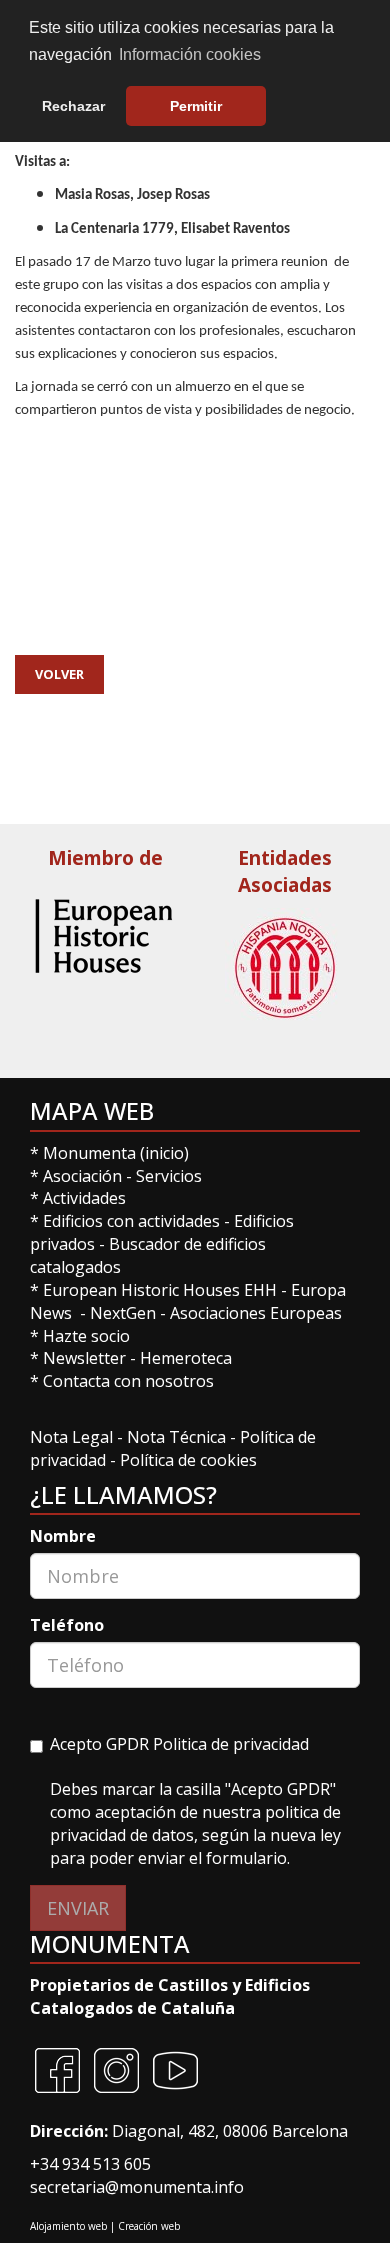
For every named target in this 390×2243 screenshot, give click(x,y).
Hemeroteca (186, 1358)
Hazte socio (86, 1336)
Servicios (169, 1176)
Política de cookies (188, 1460)
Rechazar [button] (73, 106)
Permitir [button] (196, 106)
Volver (59, 674)
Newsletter (86, 1358)
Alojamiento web (68, 2226)
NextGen (123, 1313)
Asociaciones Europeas (256, 1313)
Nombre (63, 1536)
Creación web (149, 2226)
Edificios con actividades (131, 1221)
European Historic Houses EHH (160, 1290)
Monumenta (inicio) (118, 1153)
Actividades (84, 1198)
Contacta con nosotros (128, 1381)
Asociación (84, 1176)
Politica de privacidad (231, 1744)
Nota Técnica (178, 1437)
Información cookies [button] (190, 54)
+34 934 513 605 (90, 2164)
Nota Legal (73, 1437)
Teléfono (67, 1625)
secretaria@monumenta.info (137, 2187)
